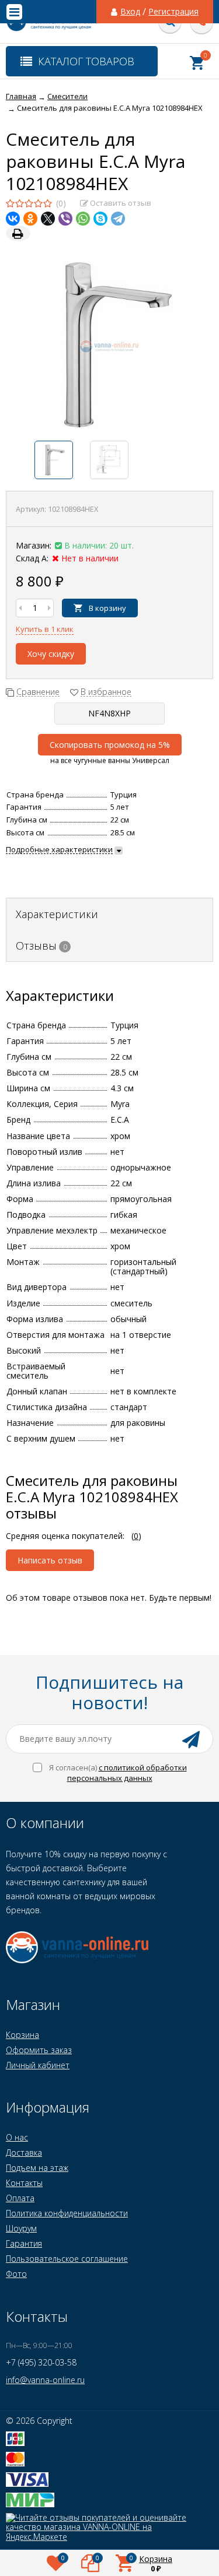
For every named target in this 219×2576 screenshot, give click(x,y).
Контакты (24, 2183)
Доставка (24, 2152)
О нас (17, 2137)
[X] (48, 219)
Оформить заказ (39, 2050)
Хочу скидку (51, 654)
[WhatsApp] (83, 219)
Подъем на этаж (37, 2168)
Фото (16, 2274)
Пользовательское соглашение (67, 2259)
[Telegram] (118, 219)
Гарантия (24, 2243)
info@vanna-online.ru (45, 2380)
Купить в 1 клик (45, 629)
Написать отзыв (50, 1560)
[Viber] (65, 219)
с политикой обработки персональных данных (127, 1773)
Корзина (22, 2035)
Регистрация (173, 12)
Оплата (20, 2198)
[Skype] (100, 219)
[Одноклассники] (30, 219)
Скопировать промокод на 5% (110, 745)
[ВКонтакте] (13, 219)
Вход (130, 12)
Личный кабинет (38, 2065)
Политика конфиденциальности (67, 2213)
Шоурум (21, 2228)
